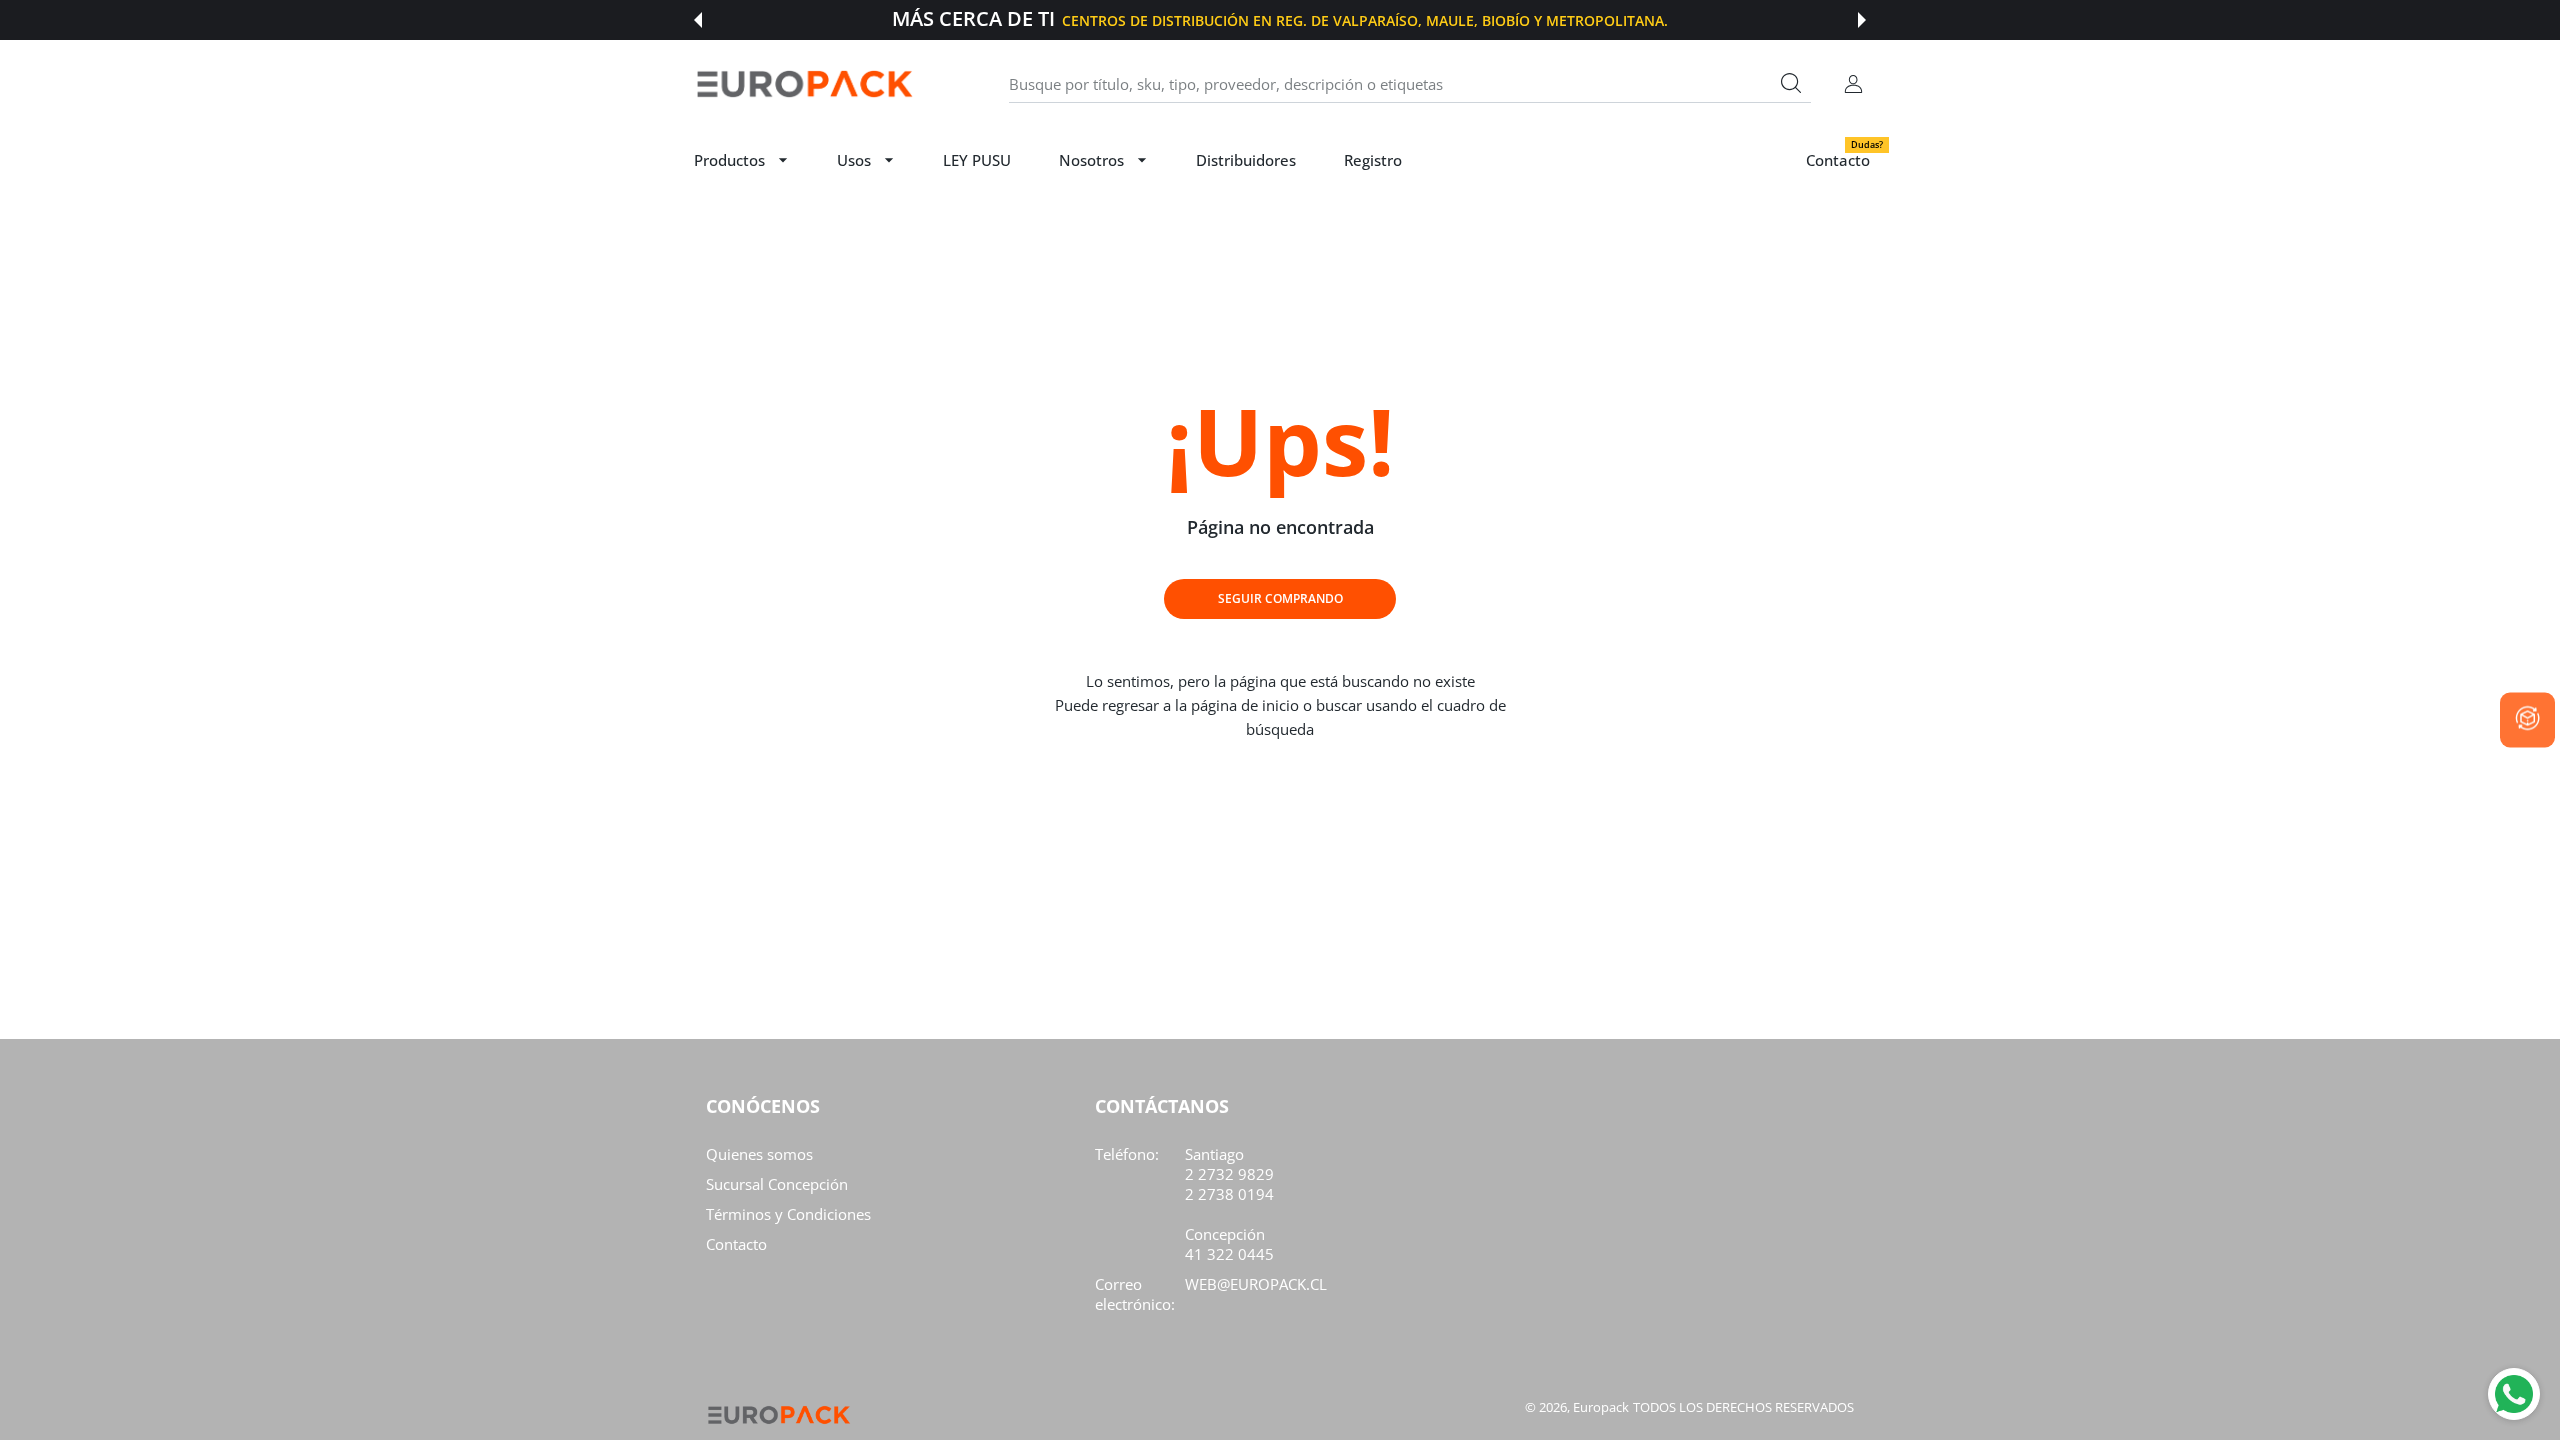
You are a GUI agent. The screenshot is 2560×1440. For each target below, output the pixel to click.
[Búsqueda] (1791, 83)
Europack (1601, 1407)
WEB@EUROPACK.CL (1256, 1284)
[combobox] (1410, 84)
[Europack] (804, 84)
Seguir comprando (1280, 598)
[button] (698, 20)
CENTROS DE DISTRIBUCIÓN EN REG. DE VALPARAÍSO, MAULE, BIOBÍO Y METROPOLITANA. (1365, 20)
